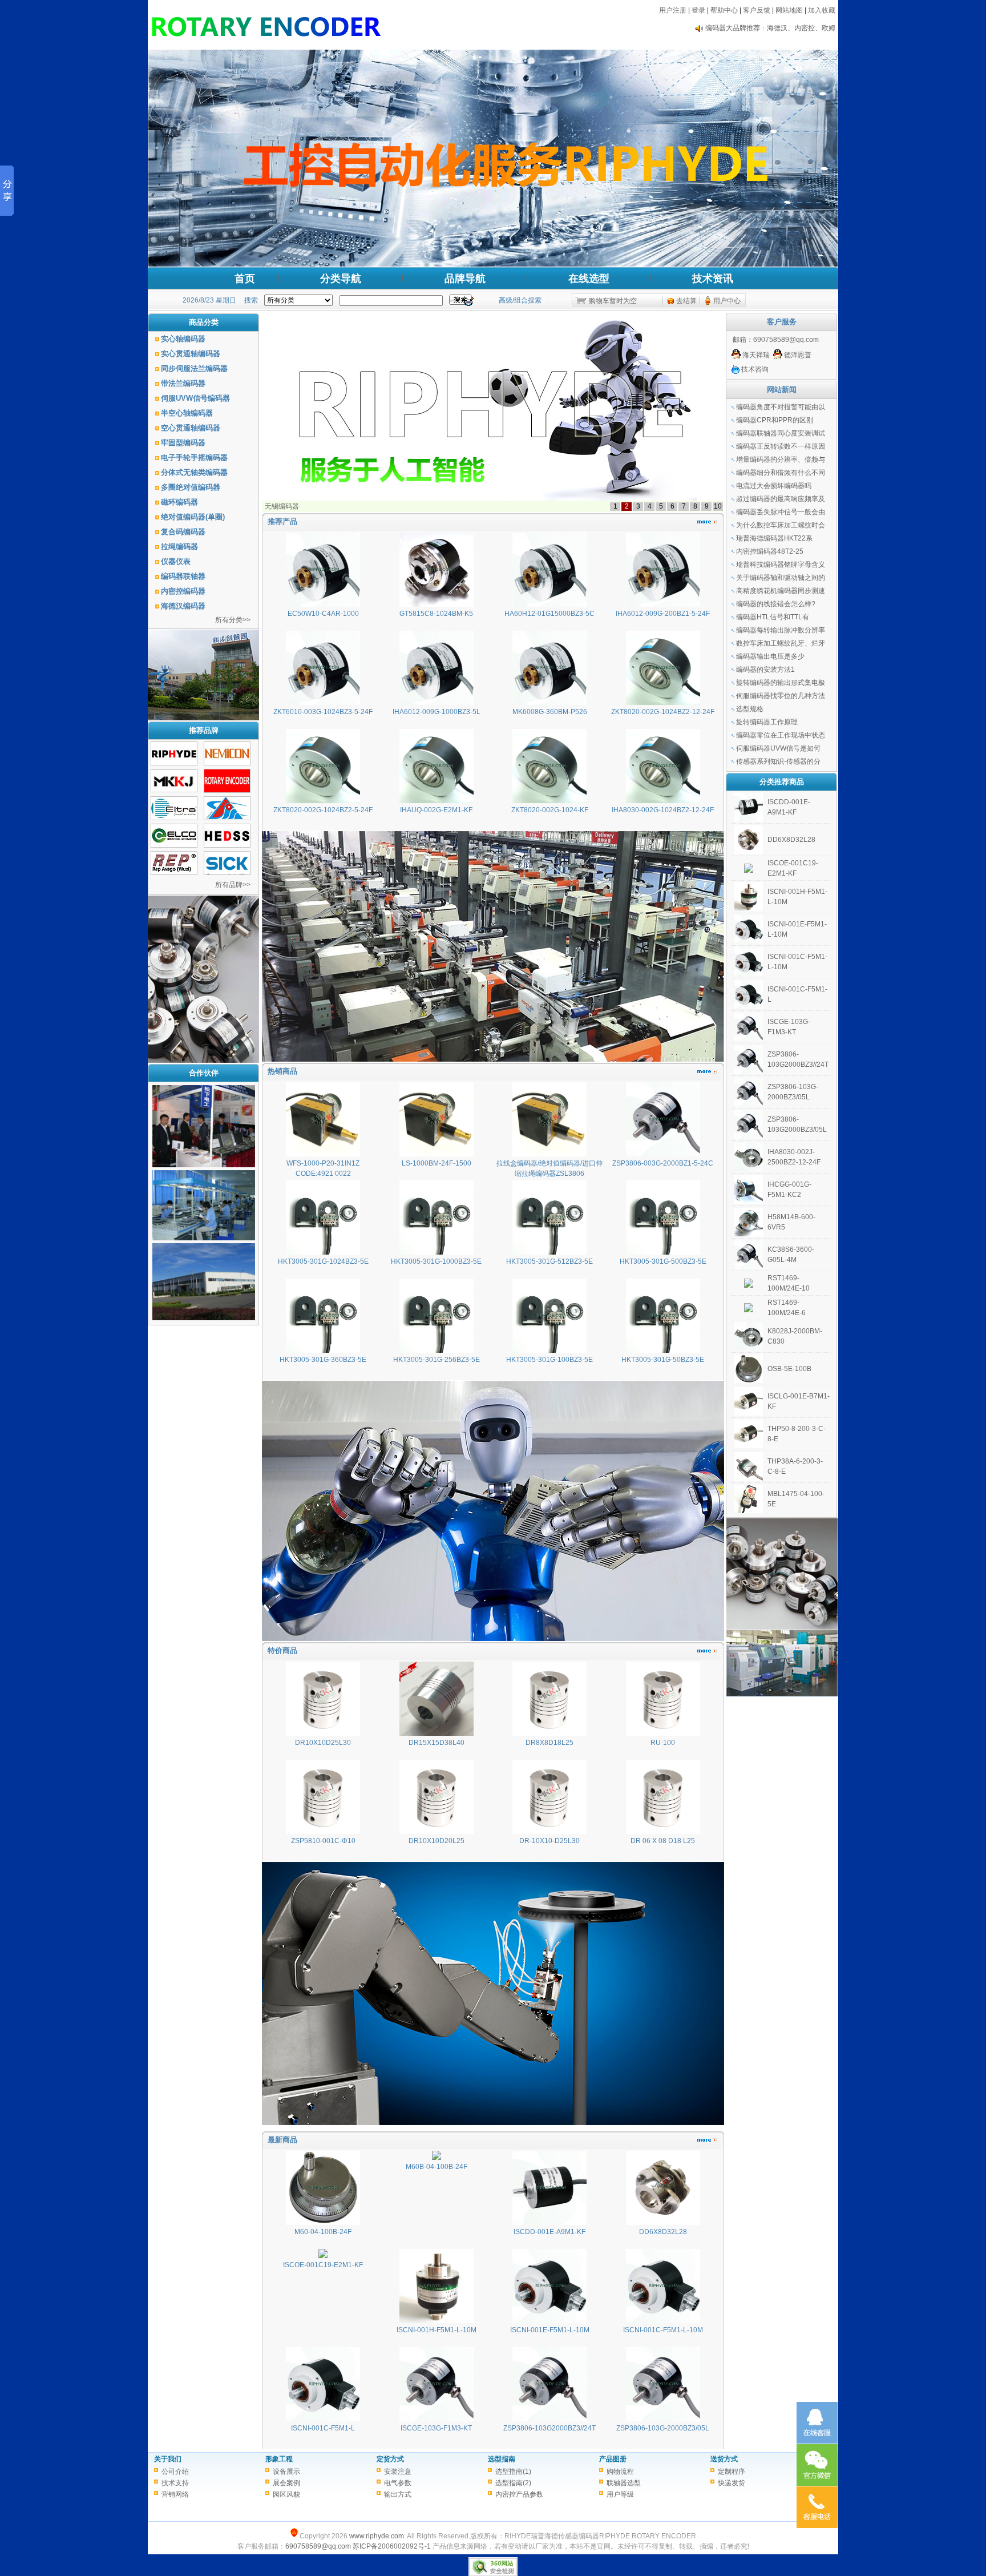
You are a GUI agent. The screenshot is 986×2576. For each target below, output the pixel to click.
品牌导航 (465, 279)
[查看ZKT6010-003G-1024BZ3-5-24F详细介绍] (323, 703)
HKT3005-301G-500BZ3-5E (663, 1261)
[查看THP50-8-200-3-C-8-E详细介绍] (749, 1446)
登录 (698, 10)
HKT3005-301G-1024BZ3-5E (323, 1261)
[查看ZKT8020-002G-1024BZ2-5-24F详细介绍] (323, 801)
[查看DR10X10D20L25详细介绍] (437, 1832)
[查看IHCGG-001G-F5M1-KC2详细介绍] (749, 1202)
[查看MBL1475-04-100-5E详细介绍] (749, 1511)
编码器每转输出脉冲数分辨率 (781, 630)
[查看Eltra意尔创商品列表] (174, 818)
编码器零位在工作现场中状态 (781, 735)
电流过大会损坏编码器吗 (774, 486)
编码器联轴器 (183, 576)
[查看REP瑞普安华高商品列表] (174, 873)
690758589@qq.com (786, 340)
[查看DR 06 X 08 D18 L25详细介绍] (663, 1832)
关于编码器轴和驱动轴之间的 (781, 578)
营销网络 (175, 2494)
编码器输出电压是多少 (770, 656)
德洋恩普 (797, 355)
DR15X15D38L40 (437, 1743)
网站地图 (789, 10)
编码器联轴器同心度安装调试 (781, 433)
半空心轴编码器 (187, 413)
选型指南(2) (513, 2483)
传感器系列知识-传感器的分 (778, 761)
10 (718, 506)
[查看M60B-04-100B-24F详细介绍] (437, 2158)
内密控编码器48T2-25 (770, 551)
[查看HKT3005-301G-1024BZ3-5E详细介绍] (323, 1252)
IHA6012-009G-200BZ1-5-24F (663, 614)
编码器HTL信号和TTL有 (773, 617)
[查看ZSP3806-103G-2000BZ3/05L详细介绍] (663, 2419)
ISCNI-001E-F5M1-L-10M (550, 2330)
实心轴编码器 (183, 339)
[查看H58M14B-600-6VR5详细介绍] (749, 1234)
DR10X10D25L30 (323, 1743)
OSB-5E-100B (789, 1369)
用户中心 (727, 301)
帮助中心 (724, 10)
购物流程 (620, 2472)
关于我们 (168, 2459)
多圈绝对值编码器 (191, 487)
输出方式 (398, 2494)
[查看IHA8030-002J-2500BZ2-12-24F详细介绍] (749, 1169)
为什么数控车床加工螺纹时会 (781, 525)
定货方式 (390, 2459)
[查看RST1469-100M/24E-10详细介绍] (749, 1285)
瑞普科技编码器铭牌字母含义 (781, 565)
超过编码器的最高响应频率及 (781, 499)
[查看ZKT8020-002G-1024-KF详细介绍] (549, 801)
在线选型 (589, 279)
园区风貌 (286, 2494)
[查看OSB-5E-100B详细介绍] (749, 1381)
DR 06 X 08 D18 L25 (663, 1841)
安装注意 (398, 2472)
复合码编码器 (183, 532)
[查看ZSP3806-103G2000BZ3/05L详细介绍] (749, 1136)
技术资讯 (713, 279)
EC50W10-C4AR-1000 (323, 614)
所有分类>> (233, 620)
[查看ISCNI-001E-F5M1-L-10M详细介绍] (549, 2321)
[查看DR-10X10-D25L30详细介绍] (549, 1832)
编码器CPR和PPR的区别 (775, 420)
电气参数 (398, 2483)
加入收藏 (822, 10)
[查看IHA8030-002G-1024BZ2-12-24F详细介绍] (663, 801)
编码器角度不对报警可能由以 (781, 407)
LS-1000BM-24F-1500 (437, 1163)
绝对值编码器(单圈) (193, 517)
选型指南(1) (513, 2472)
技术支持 (175, 2483)
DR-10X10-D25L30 (549, 1841)
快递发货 (732, 2483)
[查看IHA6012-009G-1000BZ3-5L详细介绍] (437, 703)
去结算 (686, 301)
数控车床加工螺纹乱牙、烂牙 (781, 643)
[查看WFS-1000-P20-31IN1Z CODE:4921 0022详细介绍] (323, 1154)
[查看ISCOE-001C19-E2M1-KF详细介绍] (323, 2256)
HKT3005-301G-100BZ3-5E (549, 1360)
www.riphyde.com (377, 2536)
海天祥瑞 (755, 355)
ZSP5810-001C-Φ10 (323, 1841)
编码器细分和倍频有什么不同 (781, 473)
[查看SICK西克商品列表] (227, 873)
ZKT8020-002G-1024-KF (550, 810)
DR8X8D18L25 (549, 1743)
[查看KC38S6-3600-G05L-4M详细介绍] (749, 1267)
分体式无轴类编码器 (194, 472)
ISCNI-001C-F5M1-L (323, 2428)
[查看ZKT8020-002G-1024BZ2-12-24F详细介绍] (663, 703)
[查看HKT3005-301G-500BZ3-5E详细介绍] (663, 1252)
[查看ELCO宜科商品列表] (174, 845)
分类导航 (341, 279)
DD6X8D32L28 (663, 2232)
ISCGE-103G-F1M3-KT (436, 2428)
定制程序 (732, 2472)
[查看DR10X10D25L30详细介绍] (323, 1734)
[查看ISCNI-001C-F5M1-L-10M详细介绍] (663, 2321)
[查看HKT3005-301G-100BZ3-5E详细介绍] (549, 1351)
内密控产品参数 (519, 2494)
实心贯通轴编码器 (191, 354)
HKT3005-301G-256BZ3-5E (437, 1360)
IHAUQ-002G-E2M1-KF (436, 810)
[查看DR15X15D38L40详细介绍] (437, 1734)
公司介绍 (175, 2472)
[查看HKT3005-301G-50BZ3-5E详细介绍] (663, 1351)
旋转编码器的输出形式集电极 (781, 683)
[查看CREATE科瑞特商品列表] (227, 818)
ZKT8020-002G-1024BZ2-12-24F (663, 712)
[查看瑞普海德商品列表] (174, 763)
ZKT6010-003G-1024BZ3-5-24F (323, 712)
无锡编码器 (282, 506)
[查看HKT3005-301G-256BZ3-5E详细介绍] (437, 1351)
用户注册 (673, 10)
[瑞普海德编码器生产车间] (204, 1238)
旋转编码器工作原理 (767, 722)
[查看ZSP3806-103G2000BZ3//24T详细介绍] (549, 2419)
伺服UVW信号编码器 (195, 398)
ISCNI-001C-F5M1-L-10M (663, 2330)
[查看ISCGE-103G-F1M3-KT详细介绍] (437, 2419)
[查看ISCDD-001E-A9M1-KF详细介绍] (549, 2223)
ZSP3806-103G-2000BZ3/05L (663, 2428)
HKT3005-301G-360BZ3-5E (323, 1360)
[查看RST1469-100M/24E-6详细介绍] (749, 1310)
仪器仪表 (176, 561)
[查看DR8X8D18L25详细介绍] (549, 1734)
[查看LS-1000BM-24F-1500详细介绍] (437, 1154)
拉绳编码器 (179, 547)
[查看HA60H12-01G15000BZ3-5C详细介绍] (549, 604)
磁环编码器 (179, 502)
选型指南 (502, 2459)
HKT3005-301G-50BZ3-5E (663, 1360)
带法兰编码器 (183, 383)
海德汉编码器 (183, 606)
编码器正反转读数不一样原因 (781, 446)
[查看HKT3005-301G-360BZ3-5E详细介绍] (323, 1351)
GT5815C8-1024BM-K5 (436, 614)
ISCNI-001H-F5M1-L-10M (437, 2330)
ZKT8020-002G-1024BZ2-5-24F (323, 810)
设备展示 (286, 2472)
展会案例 (286, 2483)
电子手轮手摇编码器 (194, 457)
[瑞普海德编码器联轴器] (204, 1318)
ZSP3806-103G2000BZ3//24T (549, 2428)
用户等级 (620, 2494)
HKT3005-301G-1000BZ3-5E (436, 1261)
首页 (245, 279)
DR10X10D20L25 (437, 1841)
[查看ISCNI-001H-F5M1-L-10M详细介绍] (437, 2321)
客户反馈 (757, 10)
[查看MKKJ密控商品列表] (174, 790)
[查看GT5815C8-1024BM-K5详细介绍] (437, 604)
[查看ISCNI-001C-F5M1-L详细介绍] (323, 2419)
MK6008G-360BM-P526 (550, 712)
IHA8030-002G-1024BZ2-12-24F (663, 810)
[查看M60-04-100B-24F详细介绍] (323, 2223)
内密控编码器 (183, 591)
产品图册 (613, 2459)
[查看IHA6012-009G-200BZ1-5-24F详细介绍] (663, 604)
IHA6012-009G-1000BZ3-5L (437, 712)
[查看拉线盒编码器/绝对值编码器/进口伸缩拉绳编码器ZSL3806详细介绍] (549, 1154)
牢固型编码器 (183, 443)
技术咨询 (754, 369)
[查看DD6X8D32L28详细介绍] (663, 2223)
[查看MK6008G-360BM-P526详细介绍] (549, 703)
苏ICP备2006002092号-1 (392, 2546)
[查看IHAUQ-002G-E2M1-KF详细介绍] (437, 801)
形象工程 (279, 2459)
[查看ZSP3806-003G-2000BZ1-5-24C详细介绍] (663, 1154)
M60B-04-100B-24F (437, 2167)
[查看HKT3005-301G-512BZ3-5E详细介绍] (549, 1252)
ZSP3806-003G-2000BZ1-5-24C (663, 1163)
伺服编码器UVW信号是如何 (778, 748)
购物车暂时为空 (613, 301)
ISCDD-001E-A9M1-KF (549, 2232)
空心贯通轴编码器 (191, 428)
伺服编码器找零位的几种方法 (781, 696)
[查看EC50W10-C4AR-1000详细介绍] (323, 604)
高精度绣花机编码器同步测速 (781, 591)
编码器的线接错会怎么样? (776, 604)
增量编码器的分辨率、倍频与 (781, 459)
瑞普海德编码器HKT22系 (774, 538)
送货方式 (724, 2459)
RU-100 (663, 1743)
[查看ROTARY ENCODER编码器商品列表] (227, 791)
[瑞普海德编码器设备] (204, 1165)
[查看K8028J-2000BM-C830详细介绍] (749, 1348)
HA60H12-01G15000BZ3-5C (549, 614)
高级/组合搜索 (520, 300)
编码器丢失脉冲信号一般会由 (781, 512)
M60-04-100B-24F (323, 2232)
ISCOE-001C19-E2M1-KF (323, 2265)
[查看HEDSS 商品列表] (227, 845)
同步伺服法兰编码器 (194, 368)
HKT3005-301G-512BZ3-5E (549, 1261)
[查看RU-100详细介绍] (663, 1734)
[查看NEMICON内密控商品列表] (227, 763)
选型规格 (750, 709)
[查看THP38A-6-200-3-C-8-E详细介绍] (749, 1478)
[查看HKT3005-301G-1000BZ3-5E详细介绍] (437, 1252)
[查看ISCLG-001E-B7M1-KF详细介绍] (749, 1413)
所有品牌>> (233, 885)
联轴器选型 (624, 2483)
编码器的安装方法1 (765, 670)
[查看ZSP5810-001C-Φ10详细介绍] (323, 1832)
